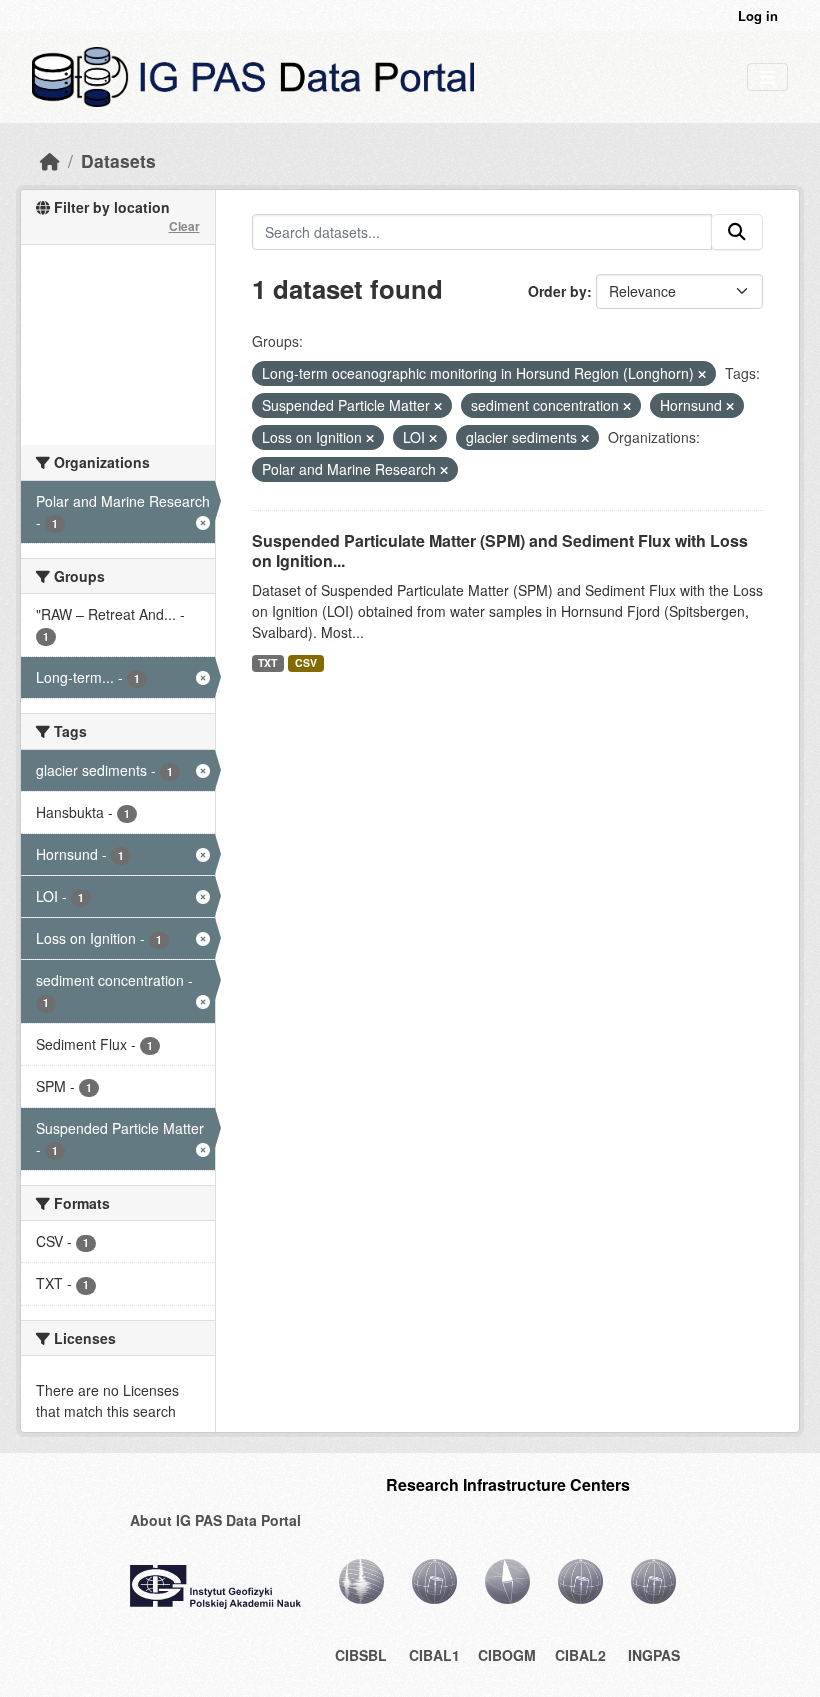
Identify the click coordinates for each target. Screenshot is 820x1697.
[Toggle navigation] (767, 77)
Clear (184, 226)
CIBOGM (507, 1655)
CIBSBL (361, 1655)
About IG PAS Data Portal (215, 1520)
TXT (267, 662)
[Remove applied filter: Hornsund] (730, 406)
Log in (758, 15)
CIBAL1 (434, 1655)
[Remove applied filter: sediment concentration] (627, 406)
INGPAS (654, 1655)
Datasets (118, 160)
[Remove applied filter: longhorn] (702, 374)
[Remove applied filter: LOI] (433, 438)
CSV (306, 662)
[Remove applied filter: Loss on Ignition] (370, 438)
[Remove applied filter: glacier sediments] (585, 438)
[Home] (50, 160)
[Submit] (737, 232)
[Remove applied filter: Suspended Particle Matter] (438, 406)
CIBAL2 (580, 1655)
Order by (557, 291)
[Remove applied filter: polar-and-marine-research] (444, 470)
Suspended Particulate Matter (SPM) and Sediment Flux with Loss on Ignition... (500, 551)
